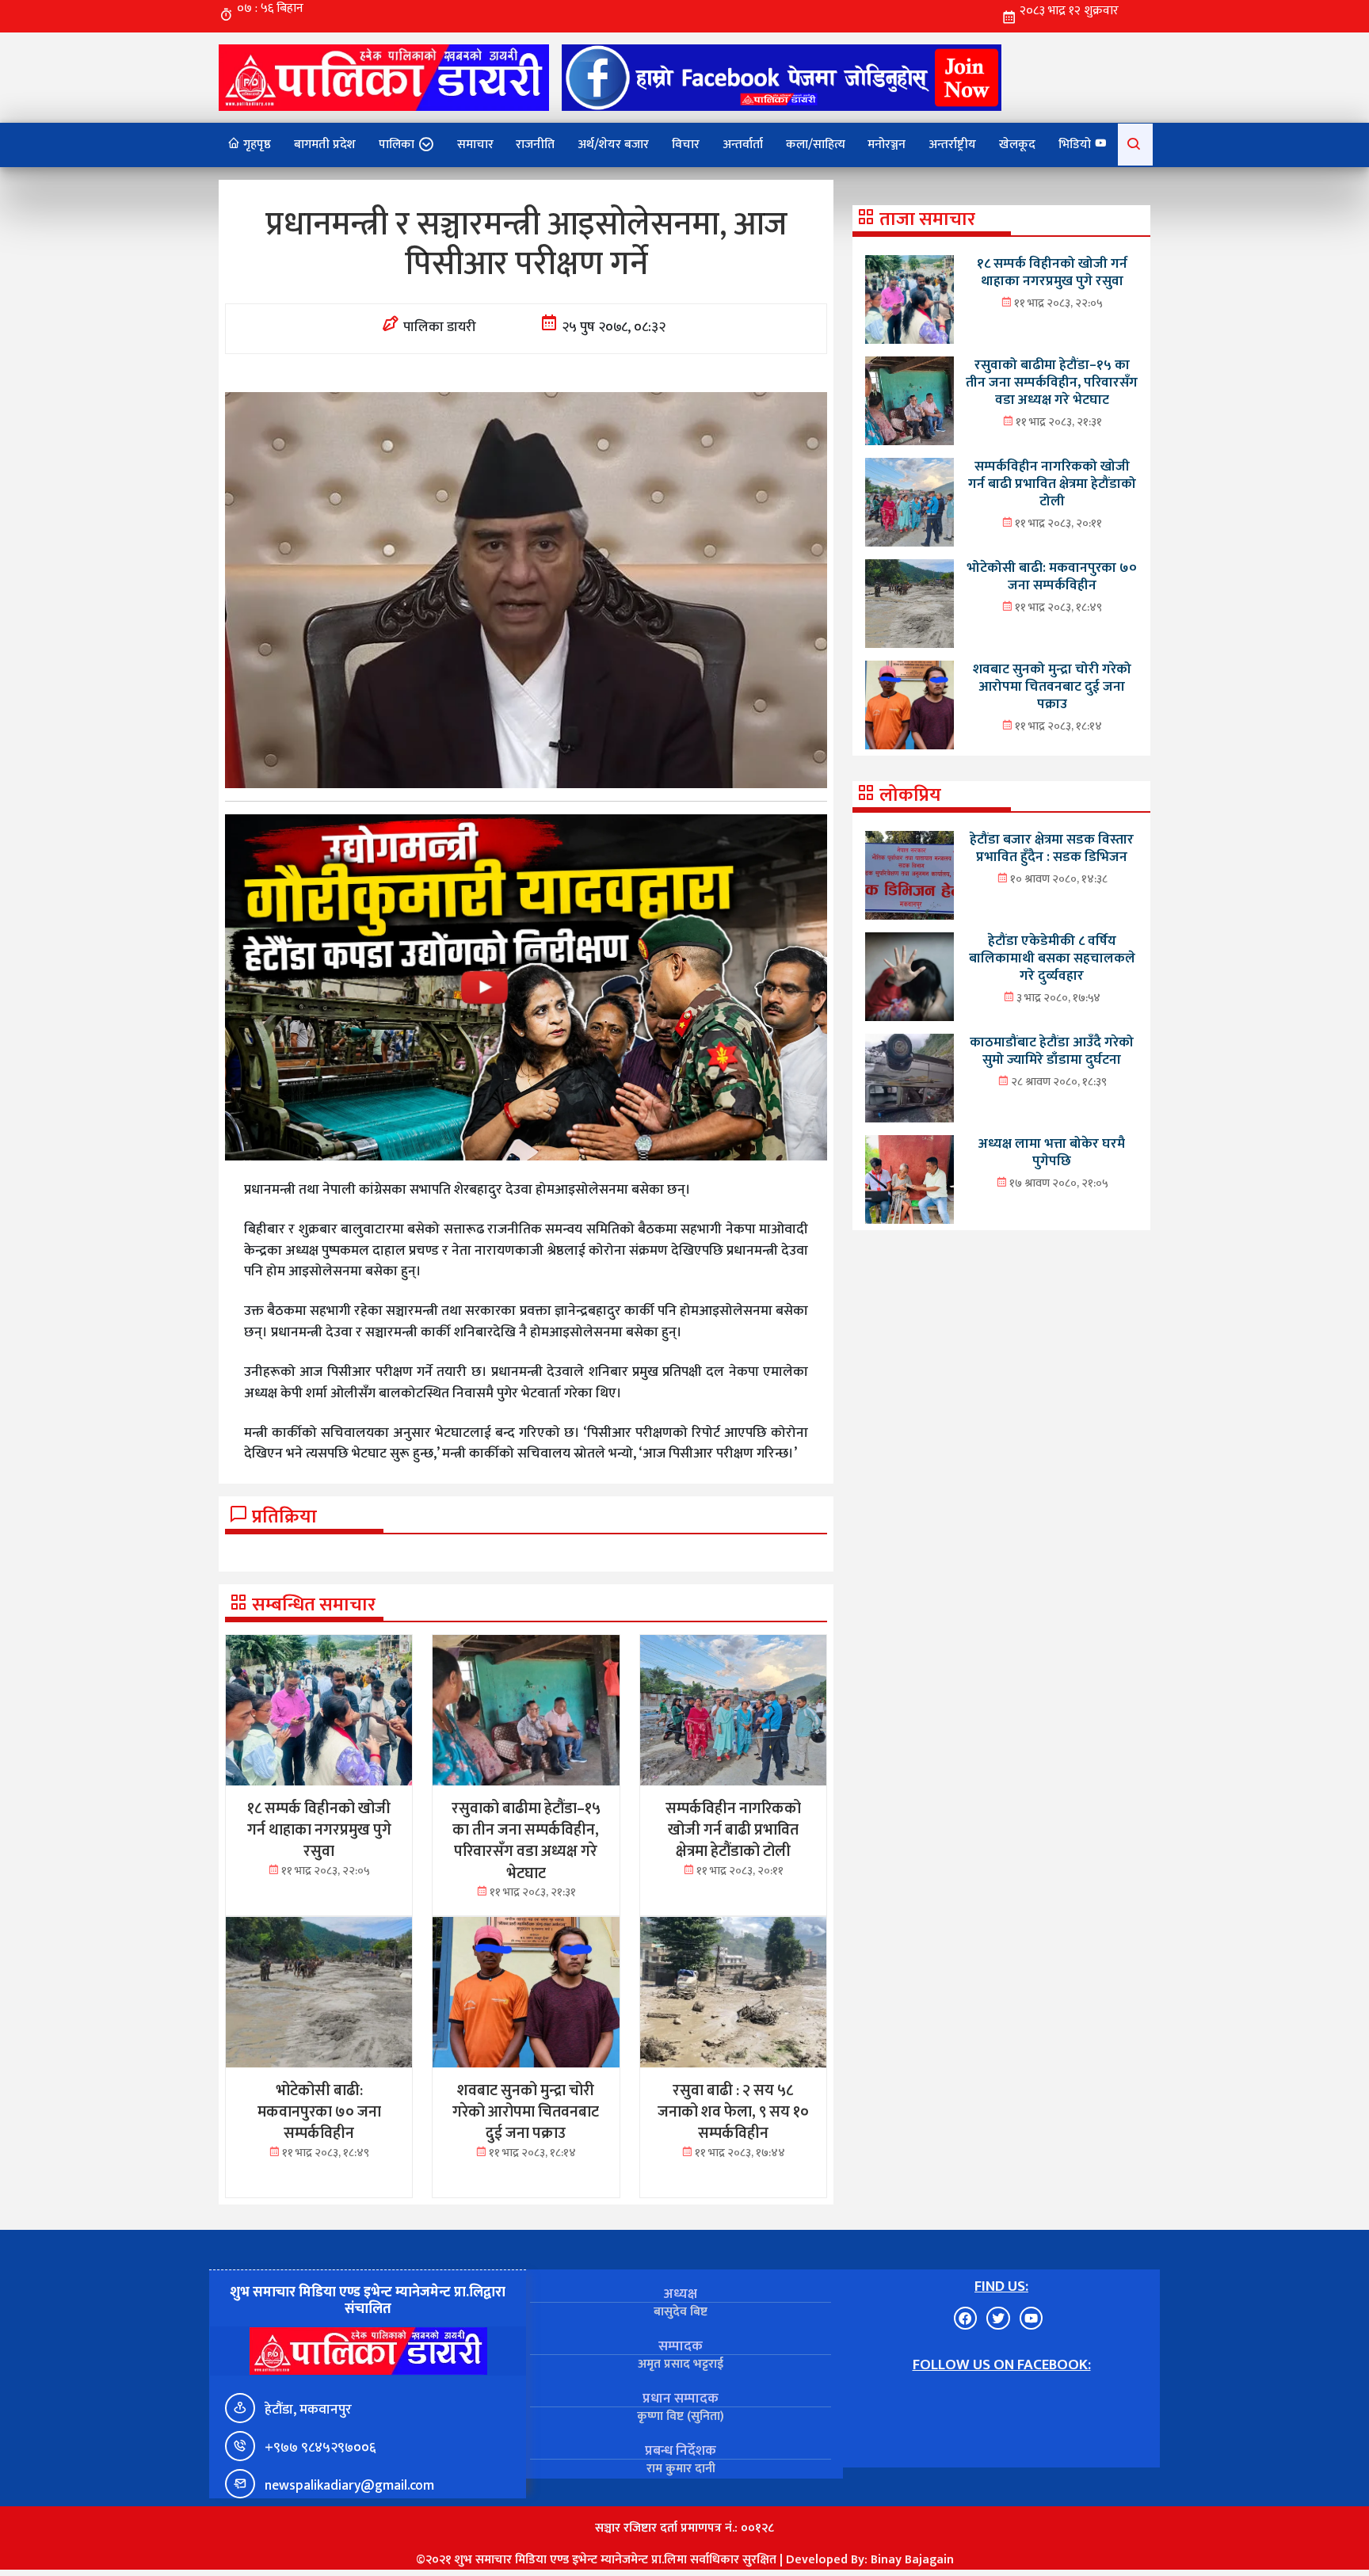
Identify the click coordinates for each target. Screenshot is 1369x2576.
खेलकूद (1017, 145)
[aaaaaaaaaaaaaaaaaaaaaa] (526, 987)
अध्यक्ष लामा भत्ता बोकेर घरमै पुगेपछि (1052, 1152)
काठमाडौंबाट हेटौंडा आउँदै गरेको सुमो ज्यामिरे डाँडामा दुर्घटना (1052, 1051)
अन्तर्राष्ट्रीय (952, 145)
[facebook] (782, 77)
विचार (686, 145)
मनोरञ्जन (887, 145)
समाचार (475, 145)
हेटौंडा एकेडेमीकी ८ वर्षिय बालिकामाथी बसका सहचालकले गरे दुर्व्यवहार (1052, 958)
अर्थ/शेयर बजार (613, 145)
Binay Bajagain (912, 2560)
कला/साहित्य (816, 145)
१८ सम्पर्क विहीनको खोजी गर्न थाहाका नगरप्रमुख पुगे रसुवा (1052, 272)
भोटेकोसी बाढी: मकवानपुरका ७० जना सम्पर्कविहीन (1052, 576)
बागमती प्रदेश (325, 145)
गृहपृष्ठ (255, 145)
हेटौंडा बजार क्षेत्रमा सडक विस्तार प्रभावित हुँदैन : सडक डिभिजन (1052, 848)
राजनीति (535, 145)
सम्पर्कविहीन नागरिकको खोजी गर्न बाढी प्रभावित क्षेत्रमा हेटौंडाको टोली (1052, 484)
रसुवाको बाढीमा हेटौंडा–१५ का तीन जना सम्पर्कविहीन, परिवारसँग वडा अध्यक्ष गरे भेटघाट (1052, 382)
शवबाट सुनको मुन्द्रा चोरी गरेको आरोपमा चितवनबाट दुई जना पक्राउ (1052, 686)
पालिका (397, 145)
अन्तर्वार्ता (743, 145)
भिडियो (1076, 145)
